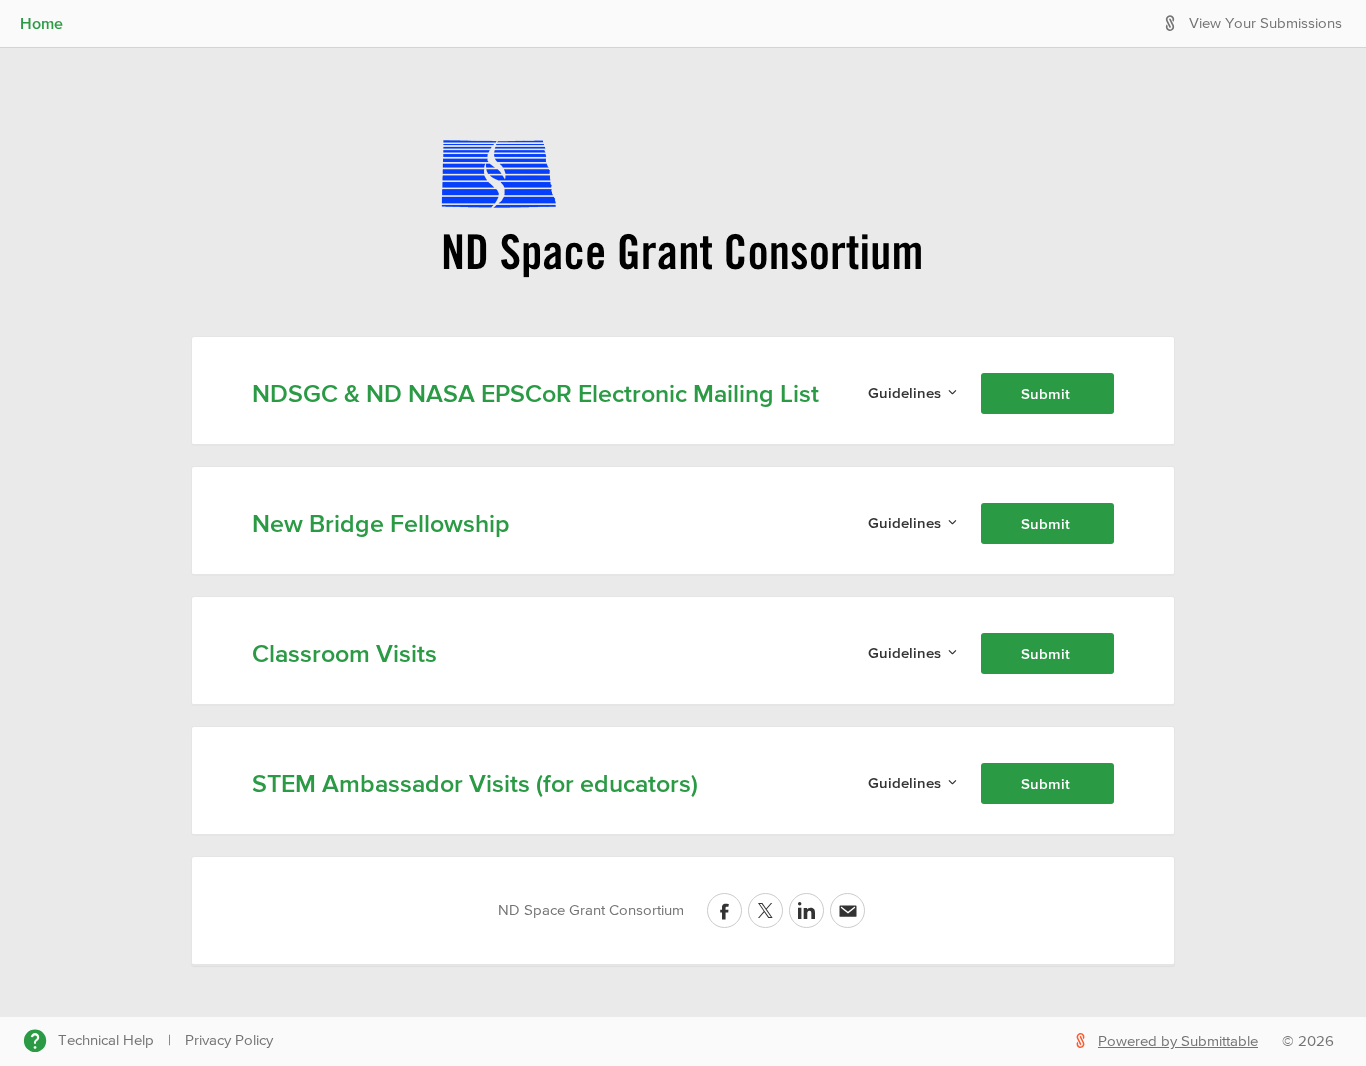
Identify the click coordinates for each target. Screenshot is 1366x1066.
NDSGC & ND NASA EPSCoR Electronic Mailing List (535, 393)
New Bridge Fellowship (381, 523)
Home (41, 23)
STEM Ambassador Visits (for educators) (475, 783)
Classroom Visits (344, 653)
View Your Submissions (1265, 23)
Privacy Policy (229, 1040)
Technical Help (106, 1040)
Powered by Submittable (1178, 1041)
